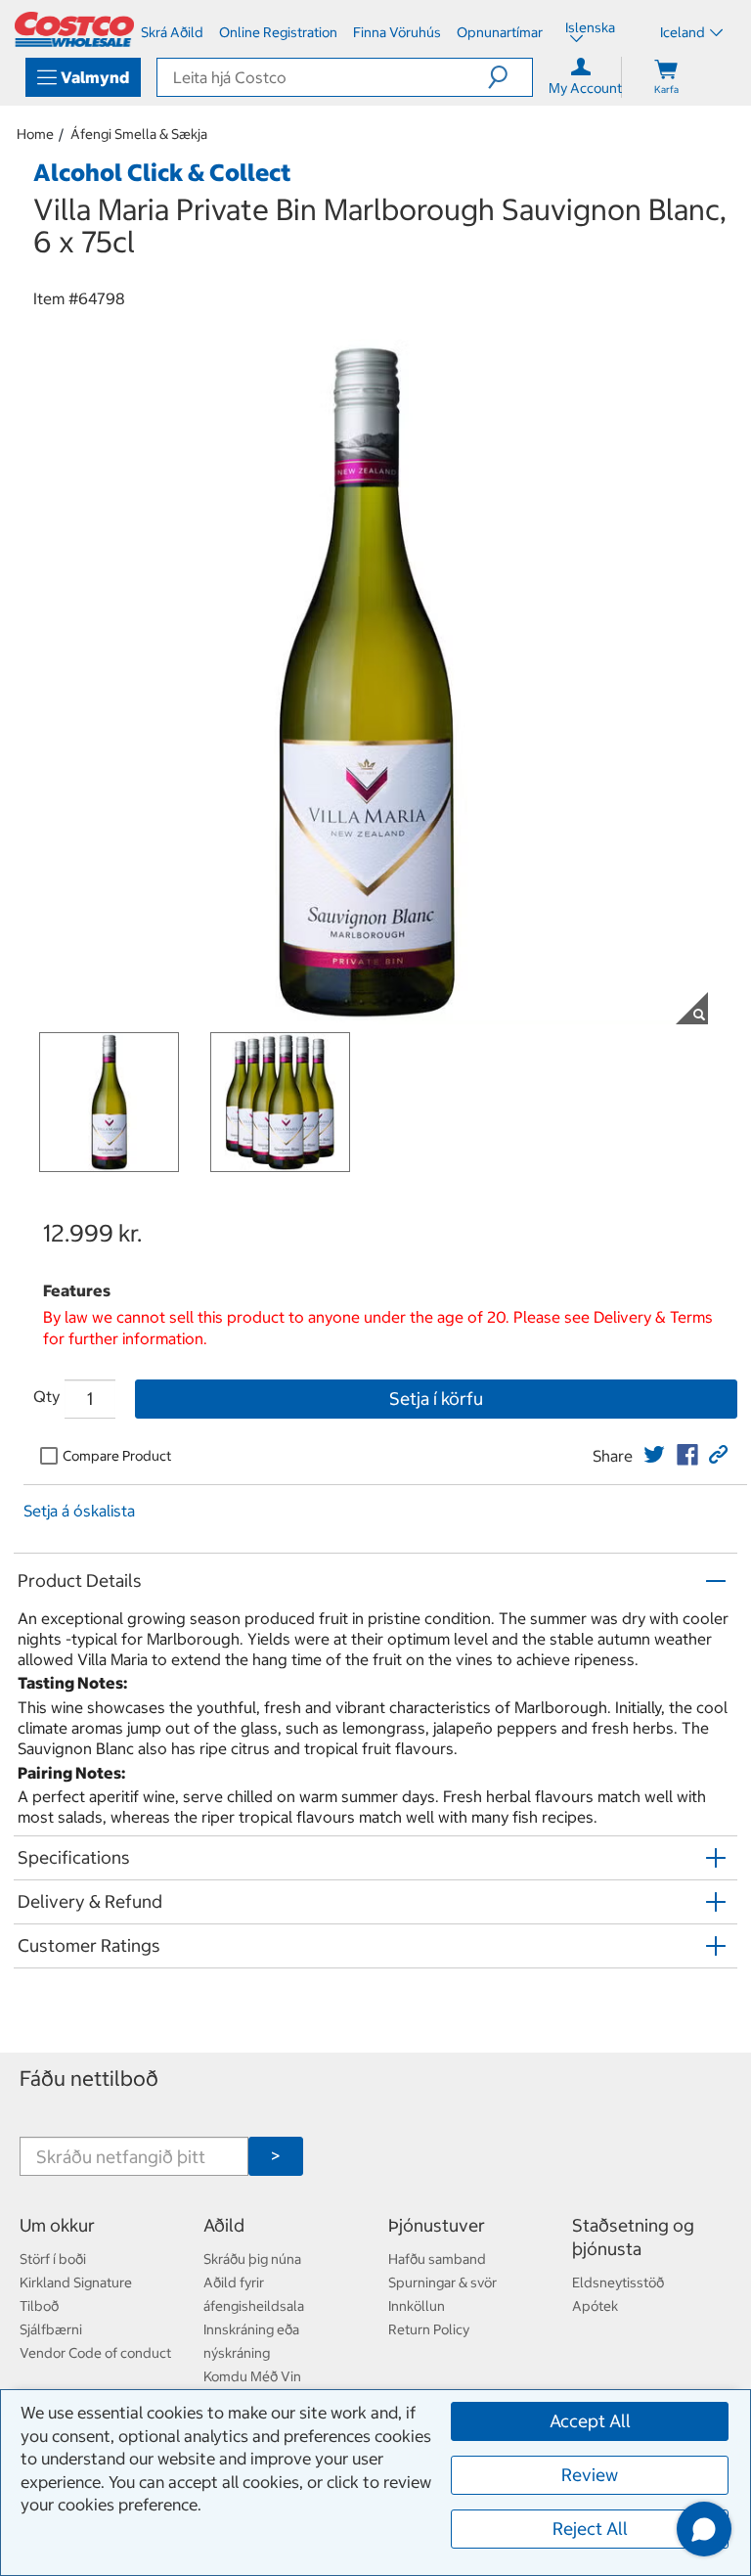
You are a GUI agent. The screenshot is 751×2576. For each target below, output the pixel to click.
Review (590, 2475)
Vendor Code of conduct (95, 2353)
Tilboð (39, 2306)
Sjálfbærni (51, 2329)
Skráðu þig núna (252, 2259)
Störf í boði (53, 2259)
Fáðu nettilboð (89, 2079)
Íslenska (590, 29)
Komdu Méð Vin (252, 2376)
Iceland (683, 32)
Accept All (590, 2421)
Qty (46, 1396)
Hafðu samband (437, 2259)
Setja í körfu (436, 1399)
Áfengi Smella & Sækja (139, 134)
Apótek (595, 2306)
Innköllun (417, 2306)
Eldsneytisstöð (618, 2282)
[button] (510, 77)
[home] (74, 29)
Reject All (590, 2529)
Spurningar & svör (442, 2282)
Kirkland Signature (76, 2282)
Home (35, 134)
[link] (654, 1455)
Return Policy (429, 2329)
